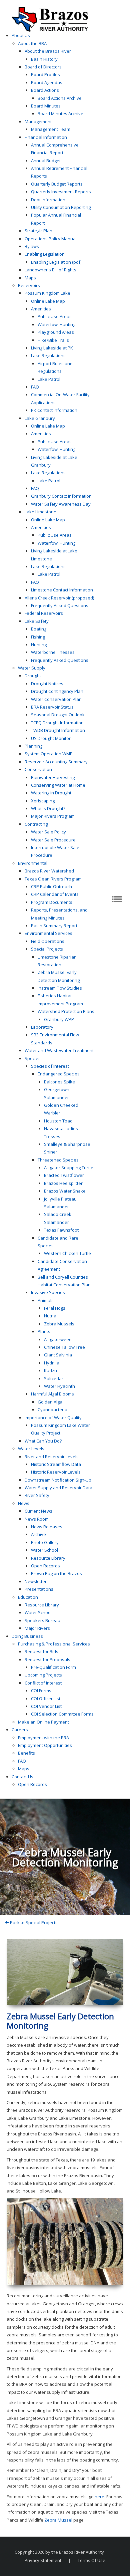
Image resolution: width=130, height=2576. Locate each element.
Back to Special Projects (33, 1922)
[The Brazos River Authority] (50, 19)
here (99, 2497)
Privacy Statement (43, 2560)
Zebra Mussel (58, 2520)
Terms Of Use (91, 2560)
